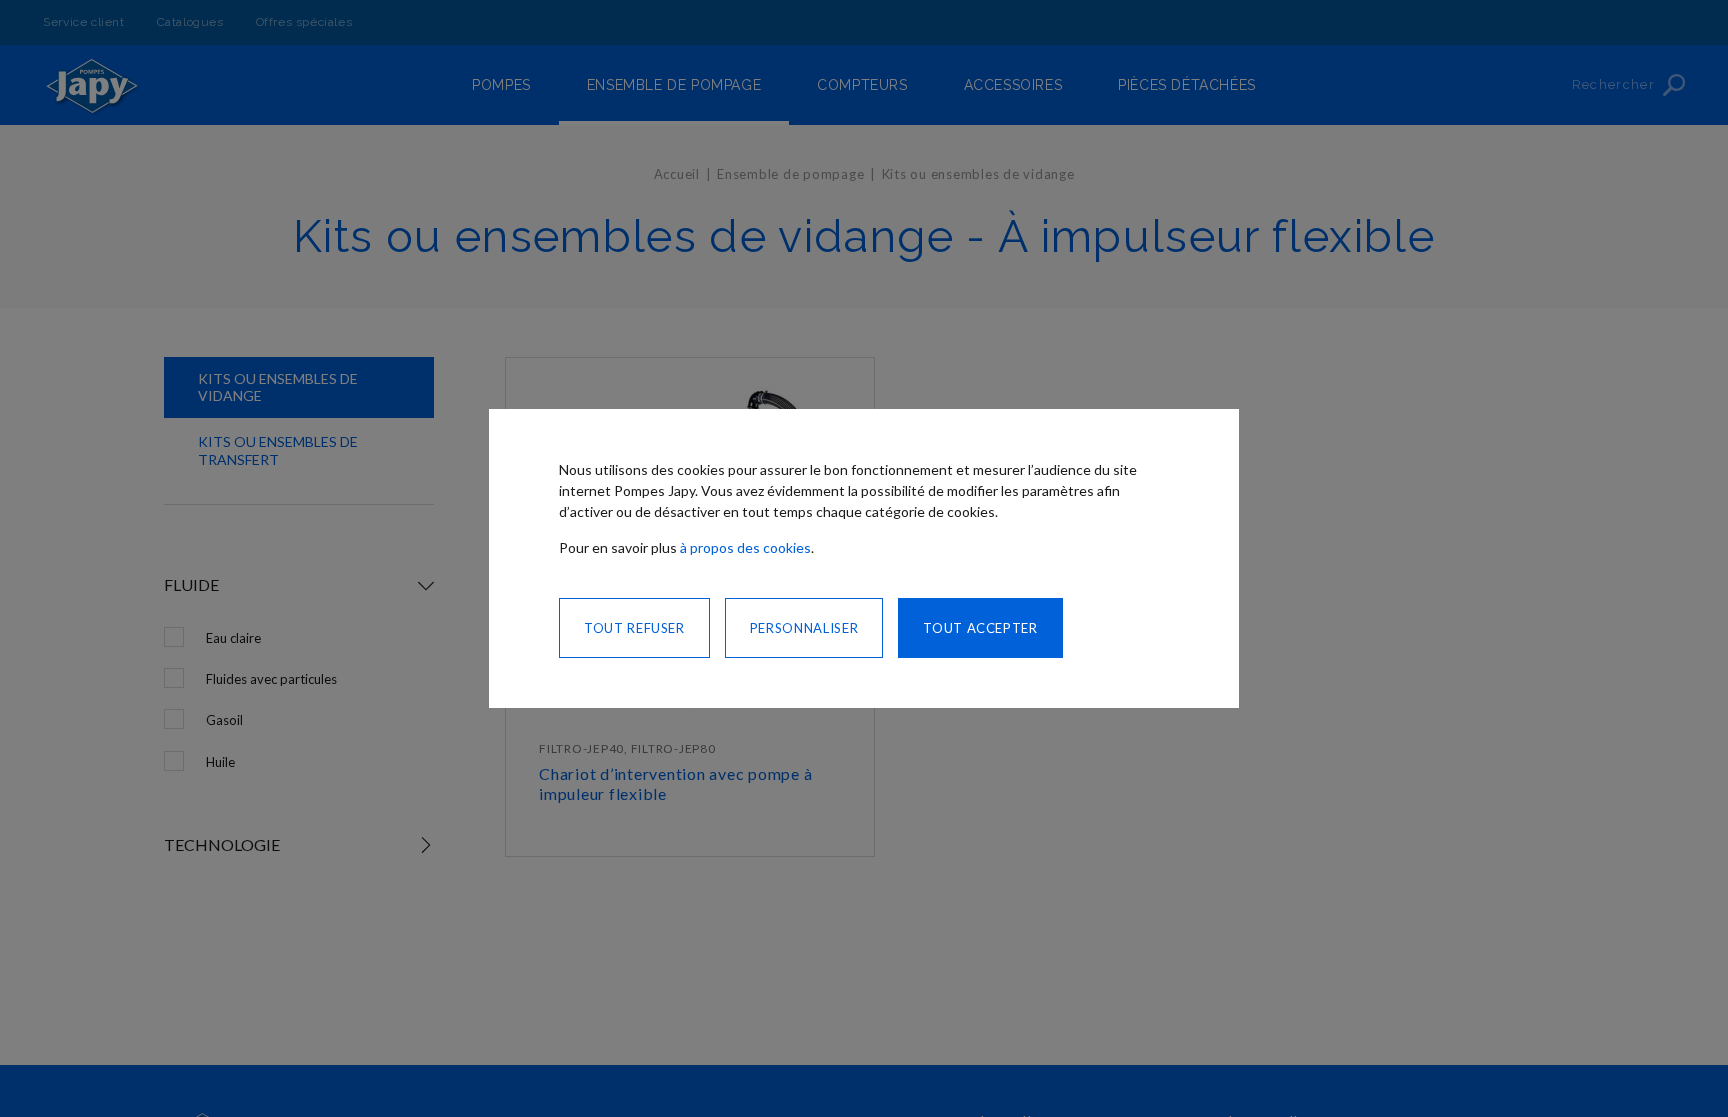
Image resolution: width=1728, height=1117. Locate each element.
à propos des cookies (745, 547)
